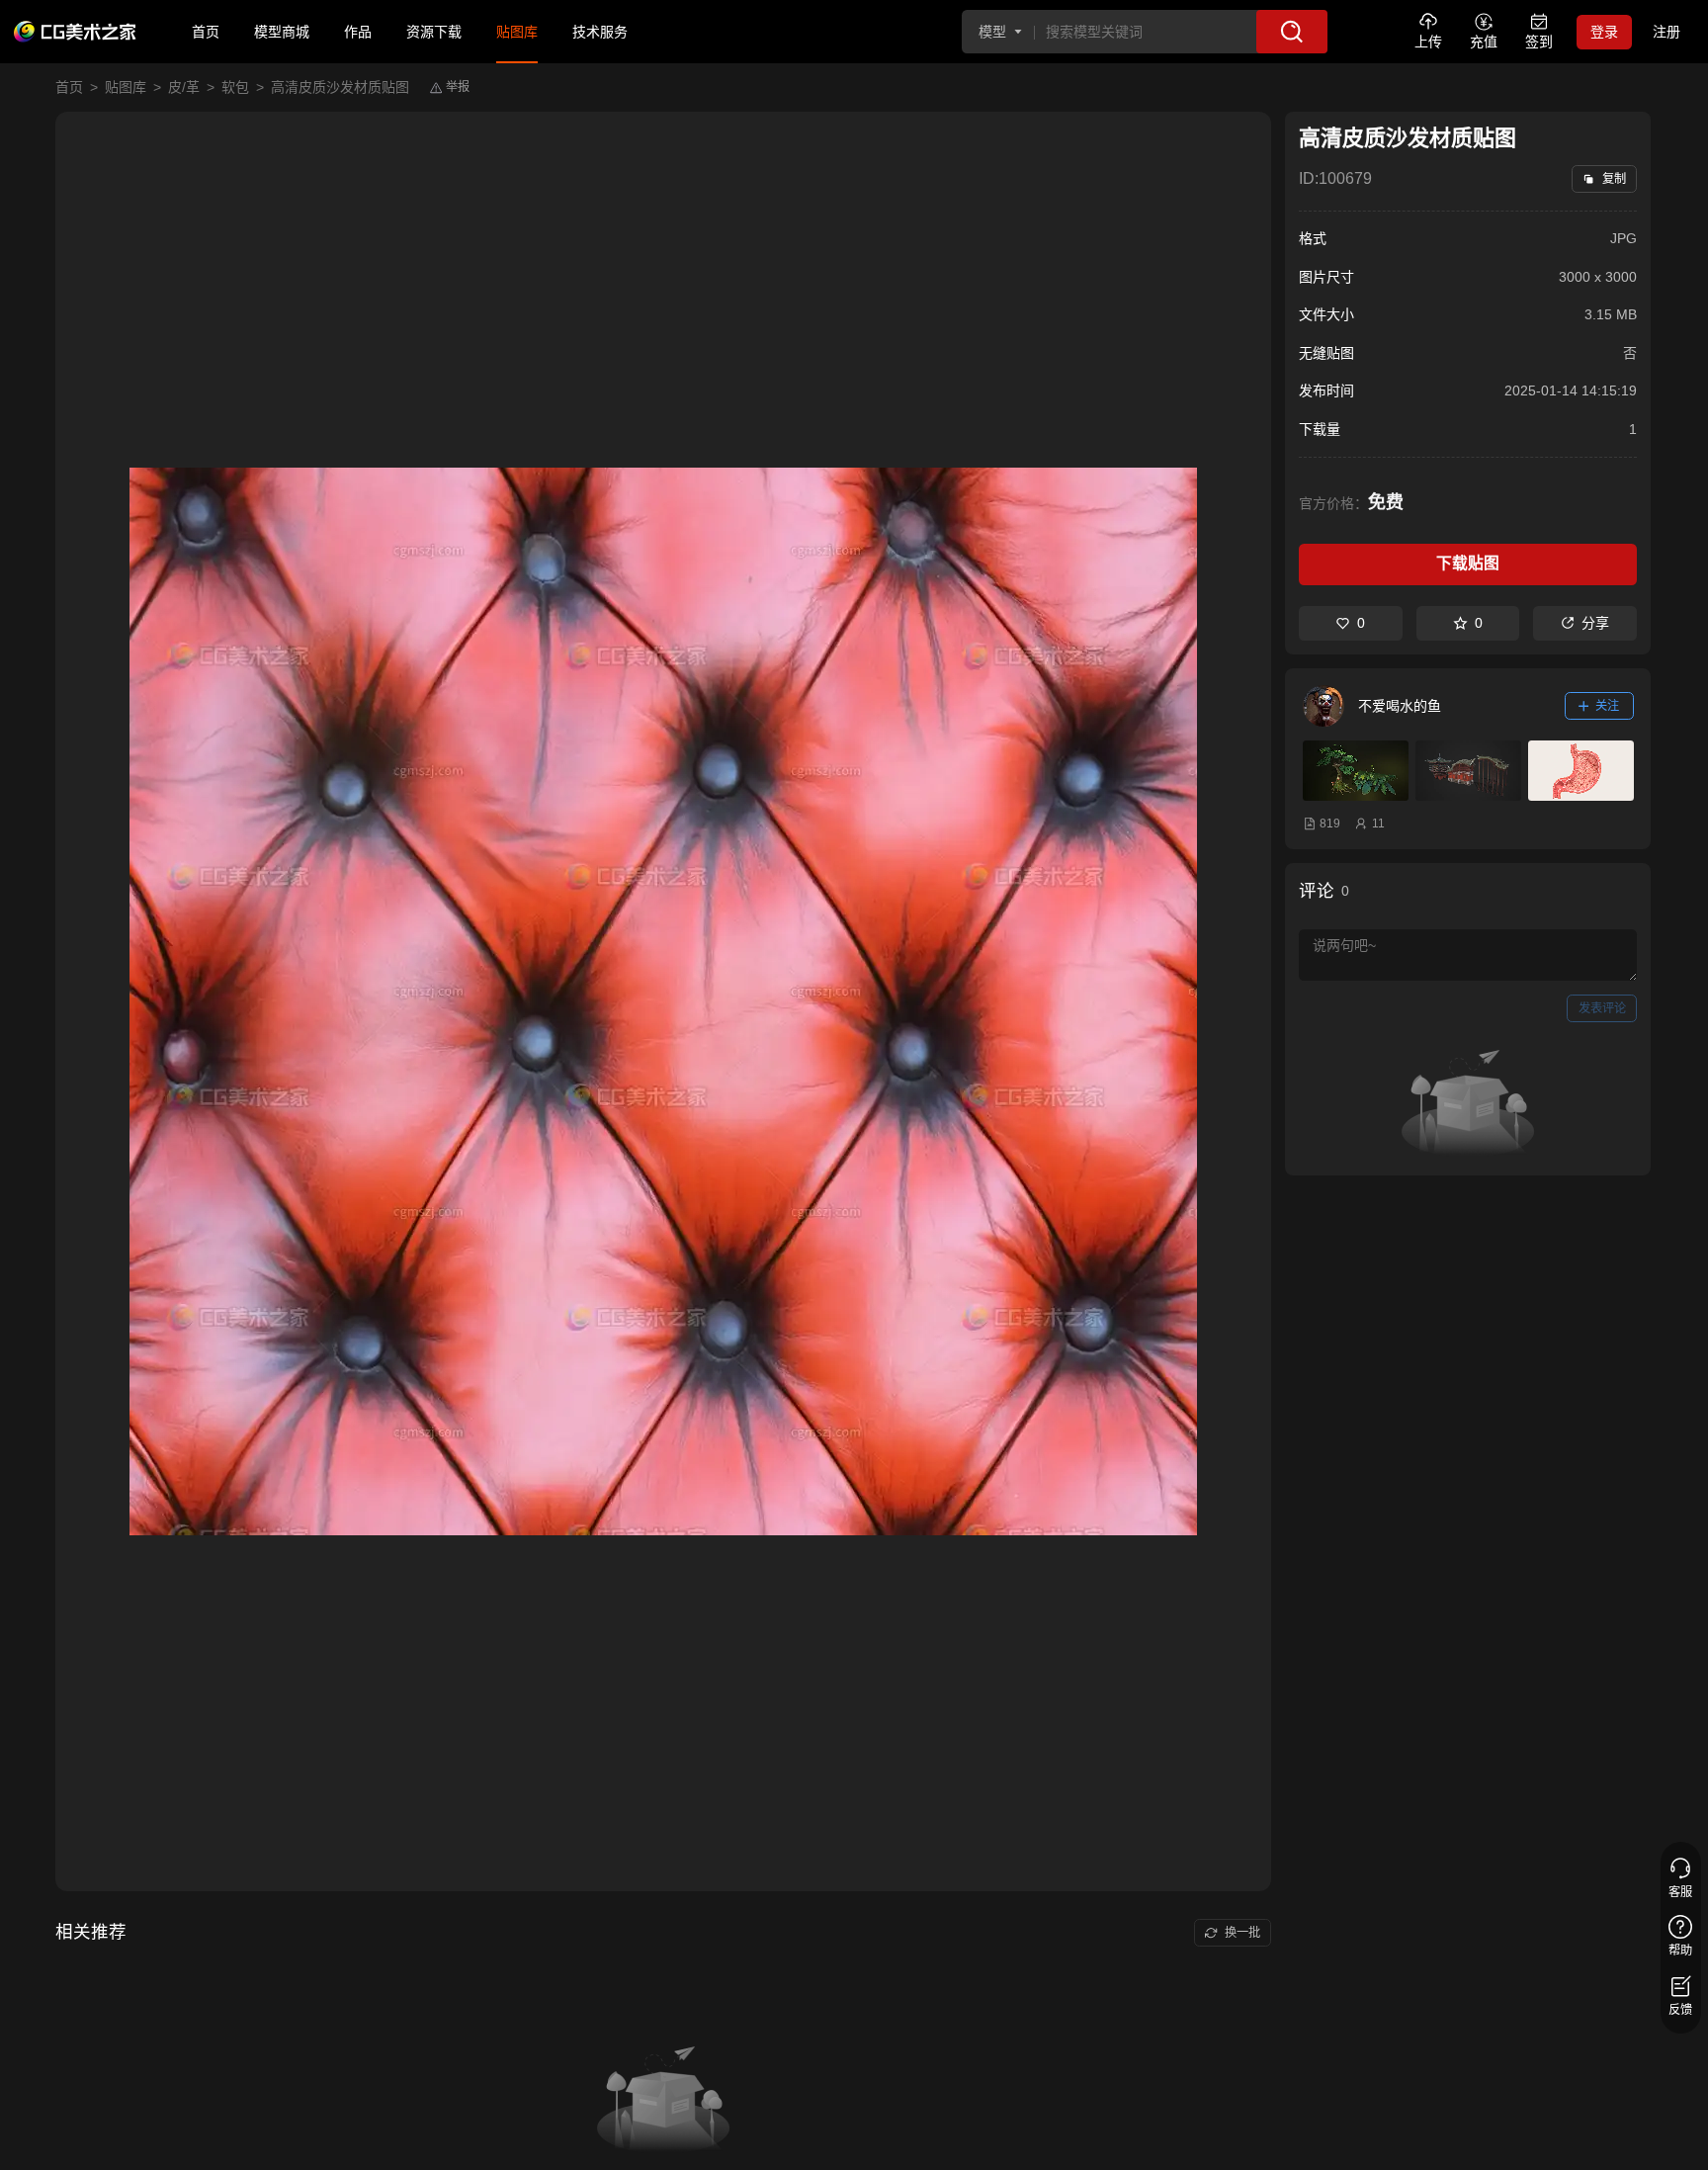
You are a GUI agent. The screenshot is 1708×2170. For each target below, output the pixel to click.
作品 (358, 32)
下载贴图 (1468, 563)
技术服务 (600, 32)
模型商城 (282, 32)
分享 (1595, 623)
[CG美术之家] (75, 32)
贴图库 (517, 32)
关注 (1607, 706)
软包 (235, 87)
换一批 (1242, 1933)
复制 (1614, 179)
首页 (206, 32)
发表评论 (1602, 1008)
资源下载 (434, 32)
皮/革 (184, 87)
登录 (1604, 32)
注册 (1666, 32)
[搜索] (1292, 32)
